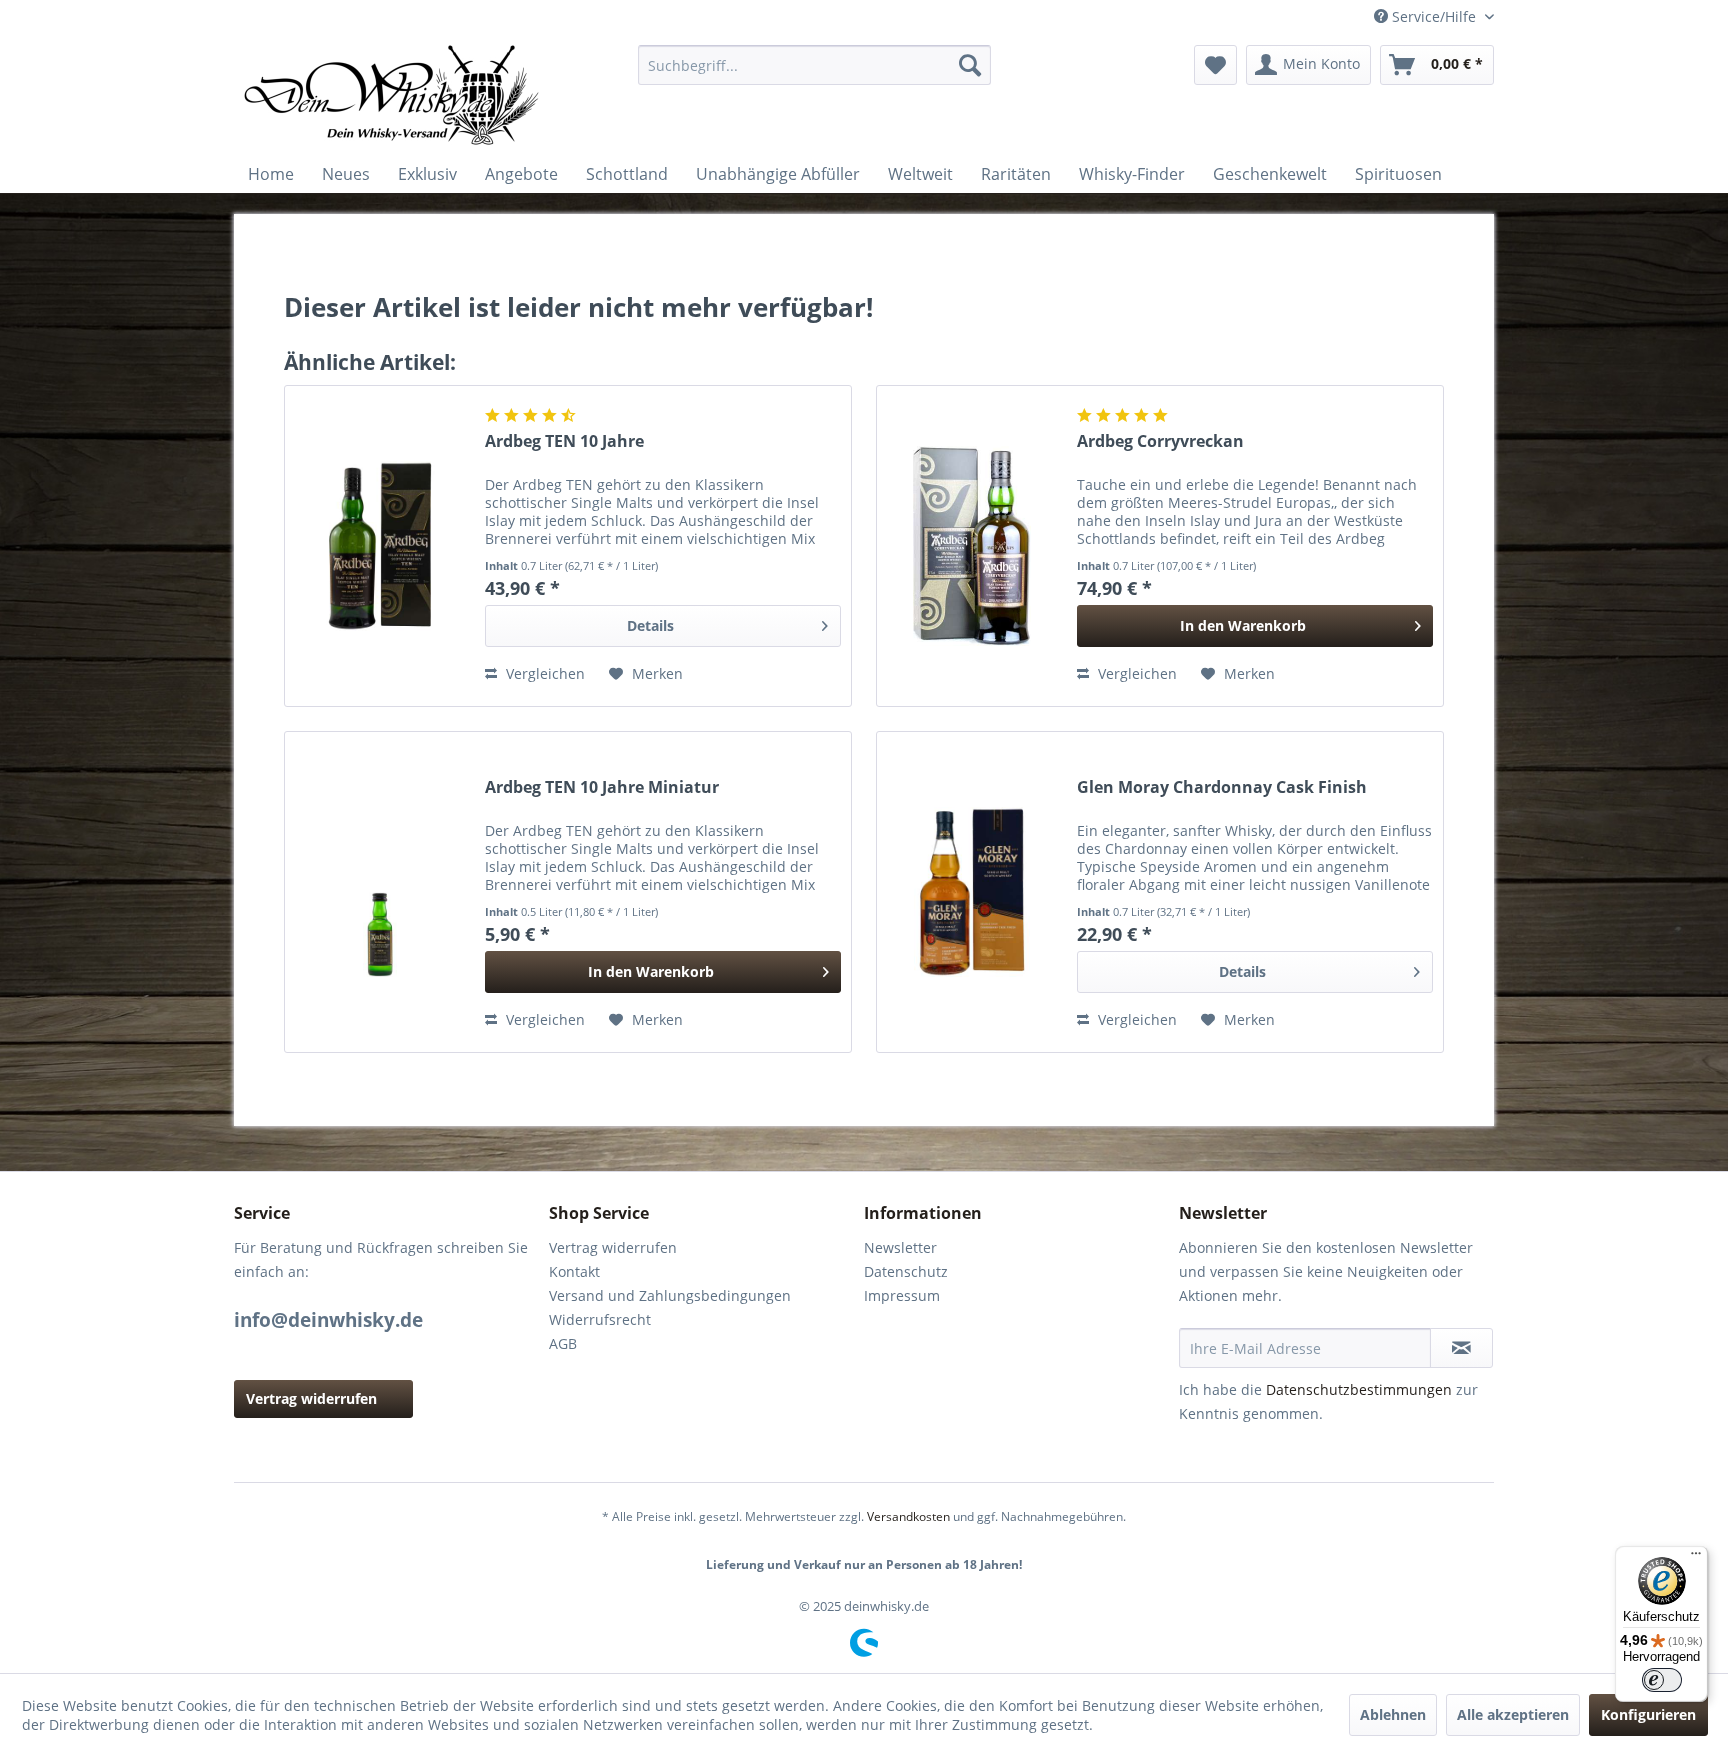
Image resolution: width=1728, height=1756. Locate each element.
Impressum (902, 1295)
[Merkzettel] (1215, 65)
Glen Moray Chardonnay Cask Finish (1222, 787)
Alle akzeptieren (1513, 1714)
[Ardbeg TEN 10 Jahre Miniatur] (380, 892)
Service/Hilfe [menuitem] (1434, 16)
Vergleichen (543, 673)
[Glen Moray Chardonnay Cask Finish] (972, 892)
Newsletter (900, 1247)
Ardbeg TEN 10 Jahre (564, 441)
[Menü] (1696, 1558)
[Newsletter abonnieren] (1461, 1348)
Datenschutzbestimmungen (1359, 1389)
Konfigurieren (1648, 1714)
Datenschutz (906, 1271)
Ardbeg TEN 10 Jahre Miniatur (602, 787)
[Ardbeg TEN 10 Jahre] (380, 546)
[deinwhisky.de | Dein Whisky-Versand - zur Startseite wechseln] (393, 95)
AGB (563, 1343)
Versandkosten (908, 1516)
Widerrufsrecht (600, 1319)
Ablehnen (1393, 1714)
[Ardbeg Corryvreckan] (972, 546)
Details (650, 625)
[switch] (1662, 1680)
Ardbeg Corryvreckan (1160, 441)
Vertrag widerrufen (311, 1398)
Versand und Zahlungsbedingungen (670, 1295)
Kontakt (574, 1271)
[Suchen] (970, 65)
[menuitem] (814, 65)
